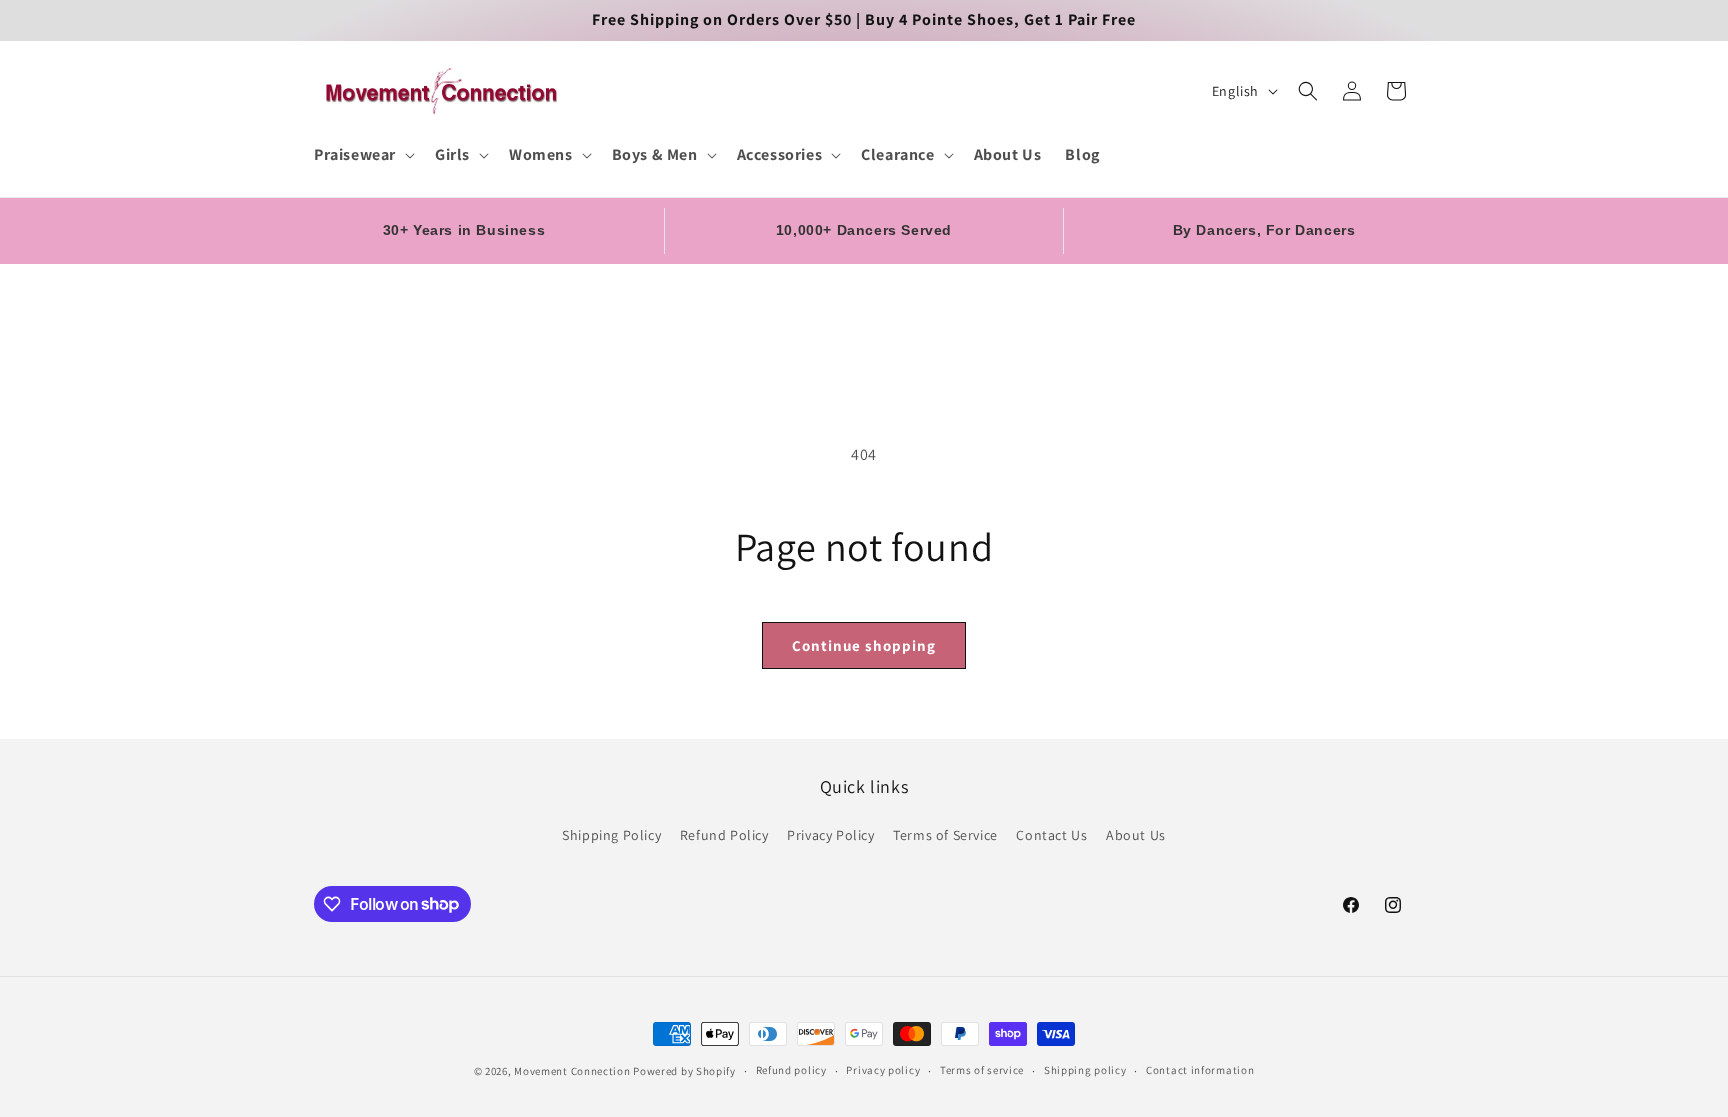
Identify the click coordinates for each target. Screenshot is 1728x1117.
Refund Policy (724, 835)
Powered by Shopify (684, 1071)
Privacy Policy (830, 835)
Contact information (1200, 1070)
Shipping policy (1085, 1070)
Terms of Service (945, 835)
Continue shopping (864, 645)
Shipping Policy (611, 835)
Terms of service (982, 1070)
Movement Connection (572, 1071)
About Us (1136, 835)
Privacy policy (883, 1070)
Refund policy (791, 1070)
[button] (362, 155)
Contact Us (1051, 835)
